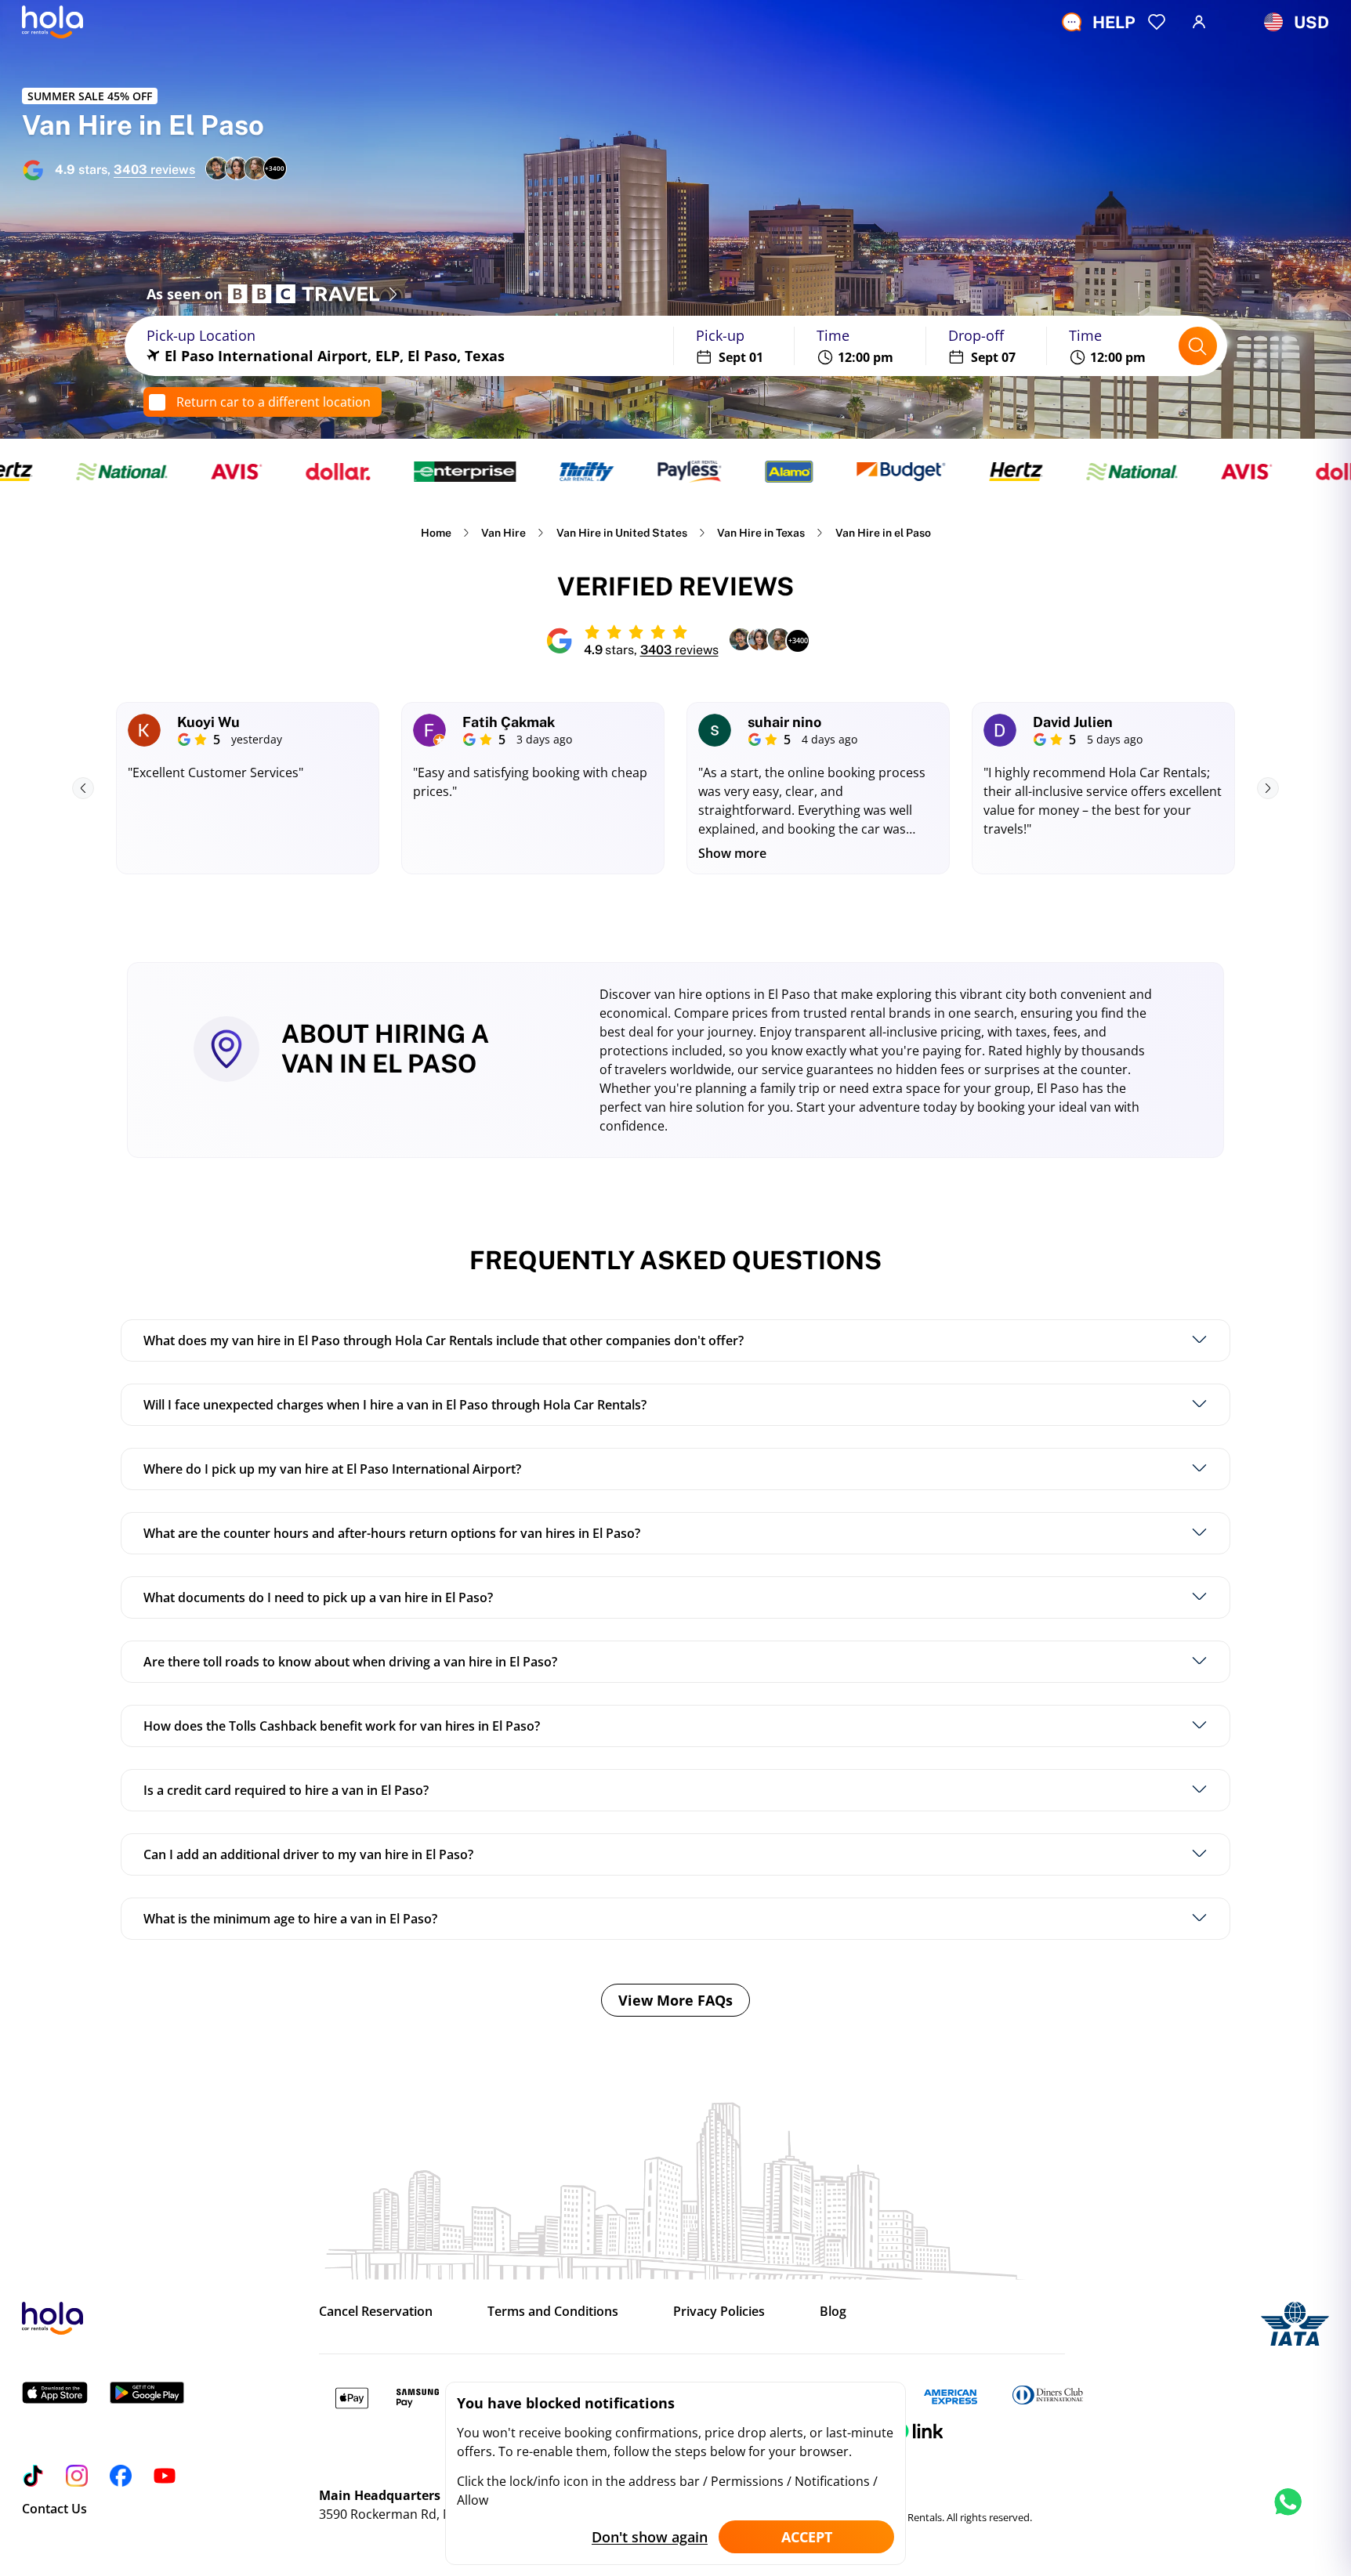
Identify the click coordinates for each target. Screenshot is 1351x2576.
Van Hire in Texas (761, 533)
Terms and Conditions (553, 2311)
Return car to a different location (273, 402)
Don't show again (650, 2537)
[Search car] (1198, 346)
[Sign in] (1199, 22)
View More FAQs (675, 2000)
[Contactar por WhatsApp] (1288, 2517)
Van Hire (503, 533)
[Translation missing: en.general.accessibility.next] (1268, 788)
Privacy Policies (719, 2311)
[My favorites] (1157, 22)
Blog (833, 2311)
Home (436, 533)
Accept (807, 2537)
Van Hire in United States (622, 533)
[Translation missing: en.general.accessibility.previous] (83, 788)
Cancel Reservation (376, 2311)
